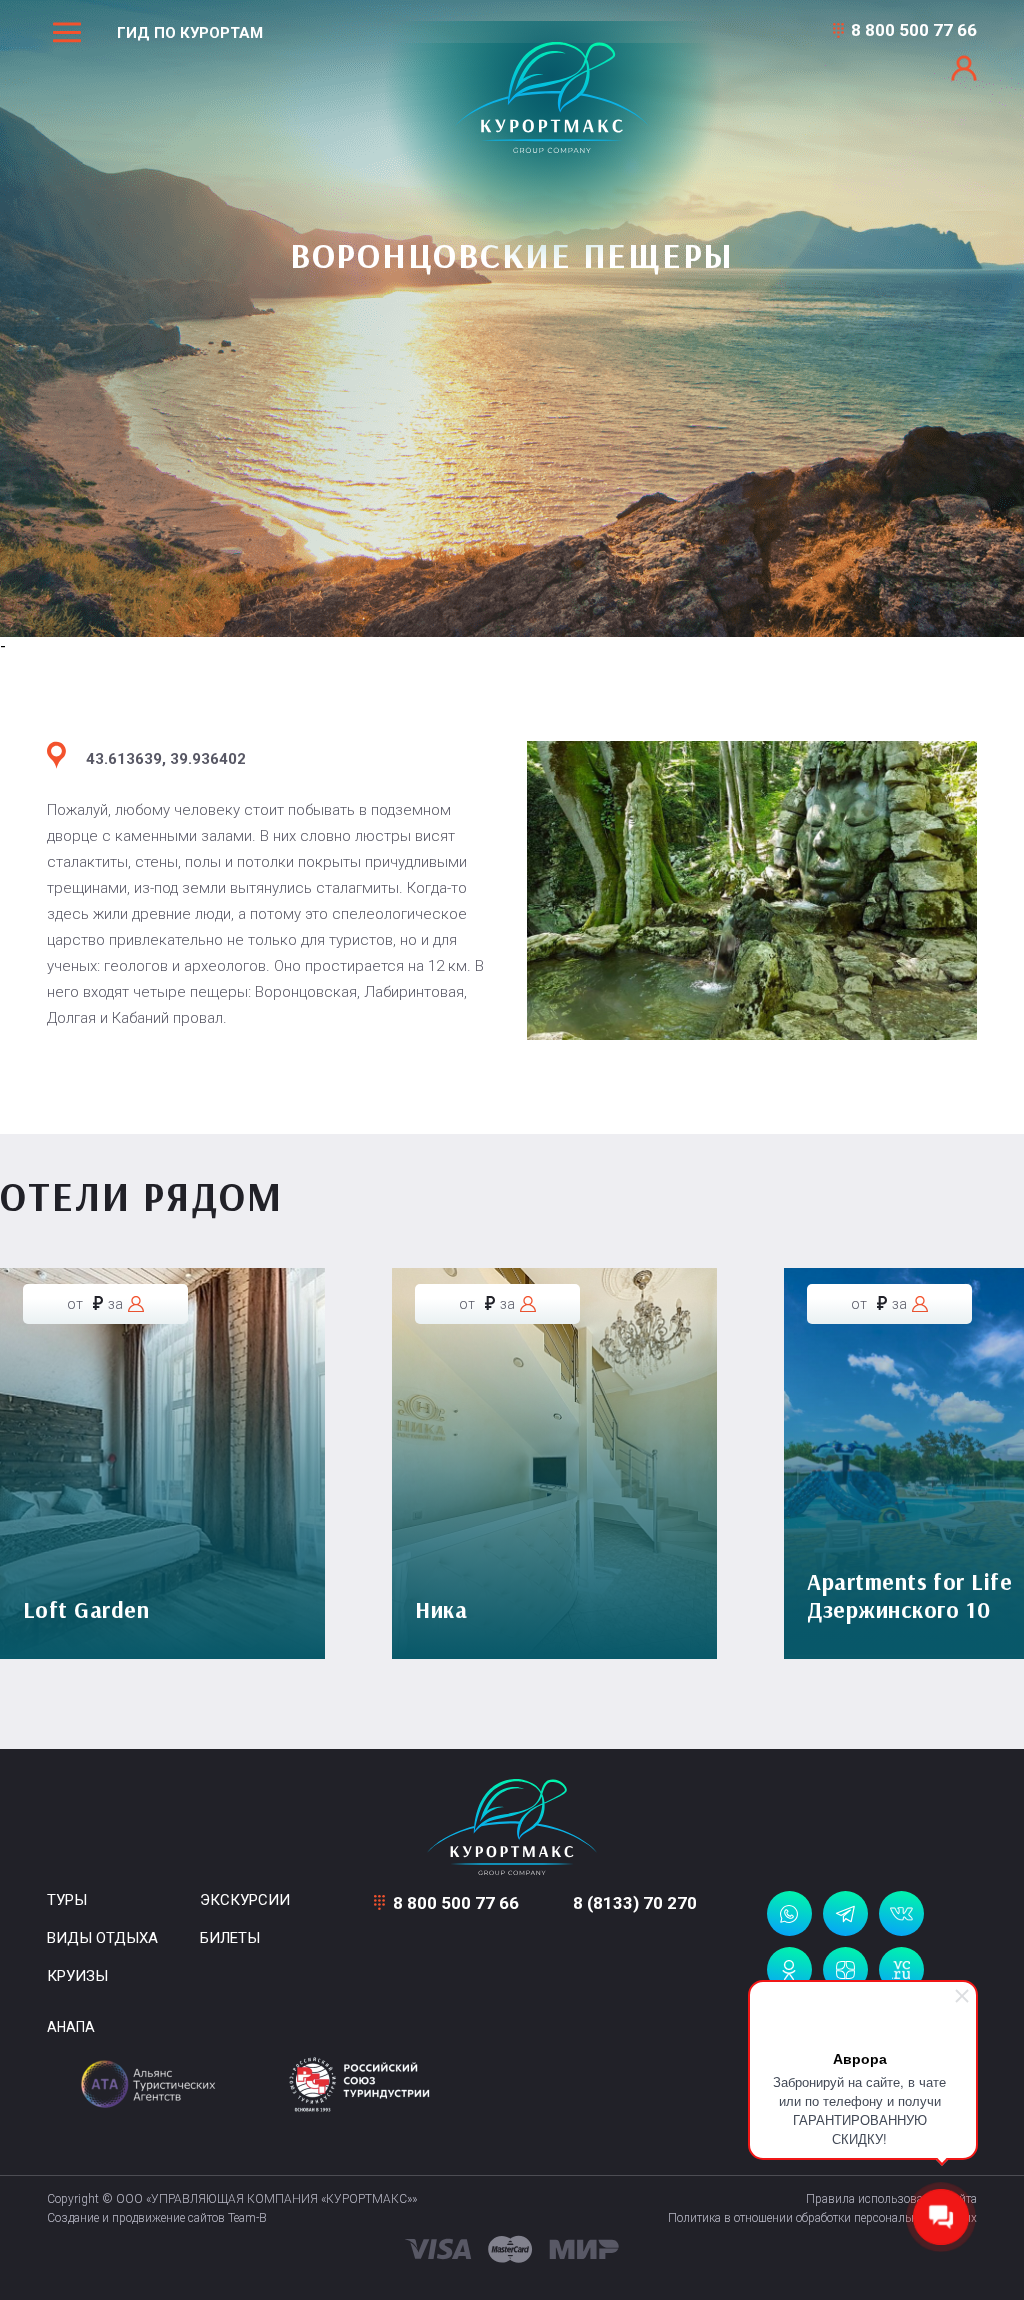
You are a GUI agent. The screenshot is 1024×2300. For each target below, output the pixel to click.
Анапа (71, 2027)
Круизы (77, 1976)
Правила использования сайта (891, 2199)
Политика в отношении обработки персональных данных (822, 2218)
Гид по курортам (190, 33)
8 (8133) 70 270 (635, 1903)
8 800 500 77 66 (914, 30)
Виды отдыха (102, 1938)
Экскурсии (245, 1900)
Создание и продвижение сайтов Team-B (157, 2218)
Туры (67, 1900)
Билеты (230, 1938)
